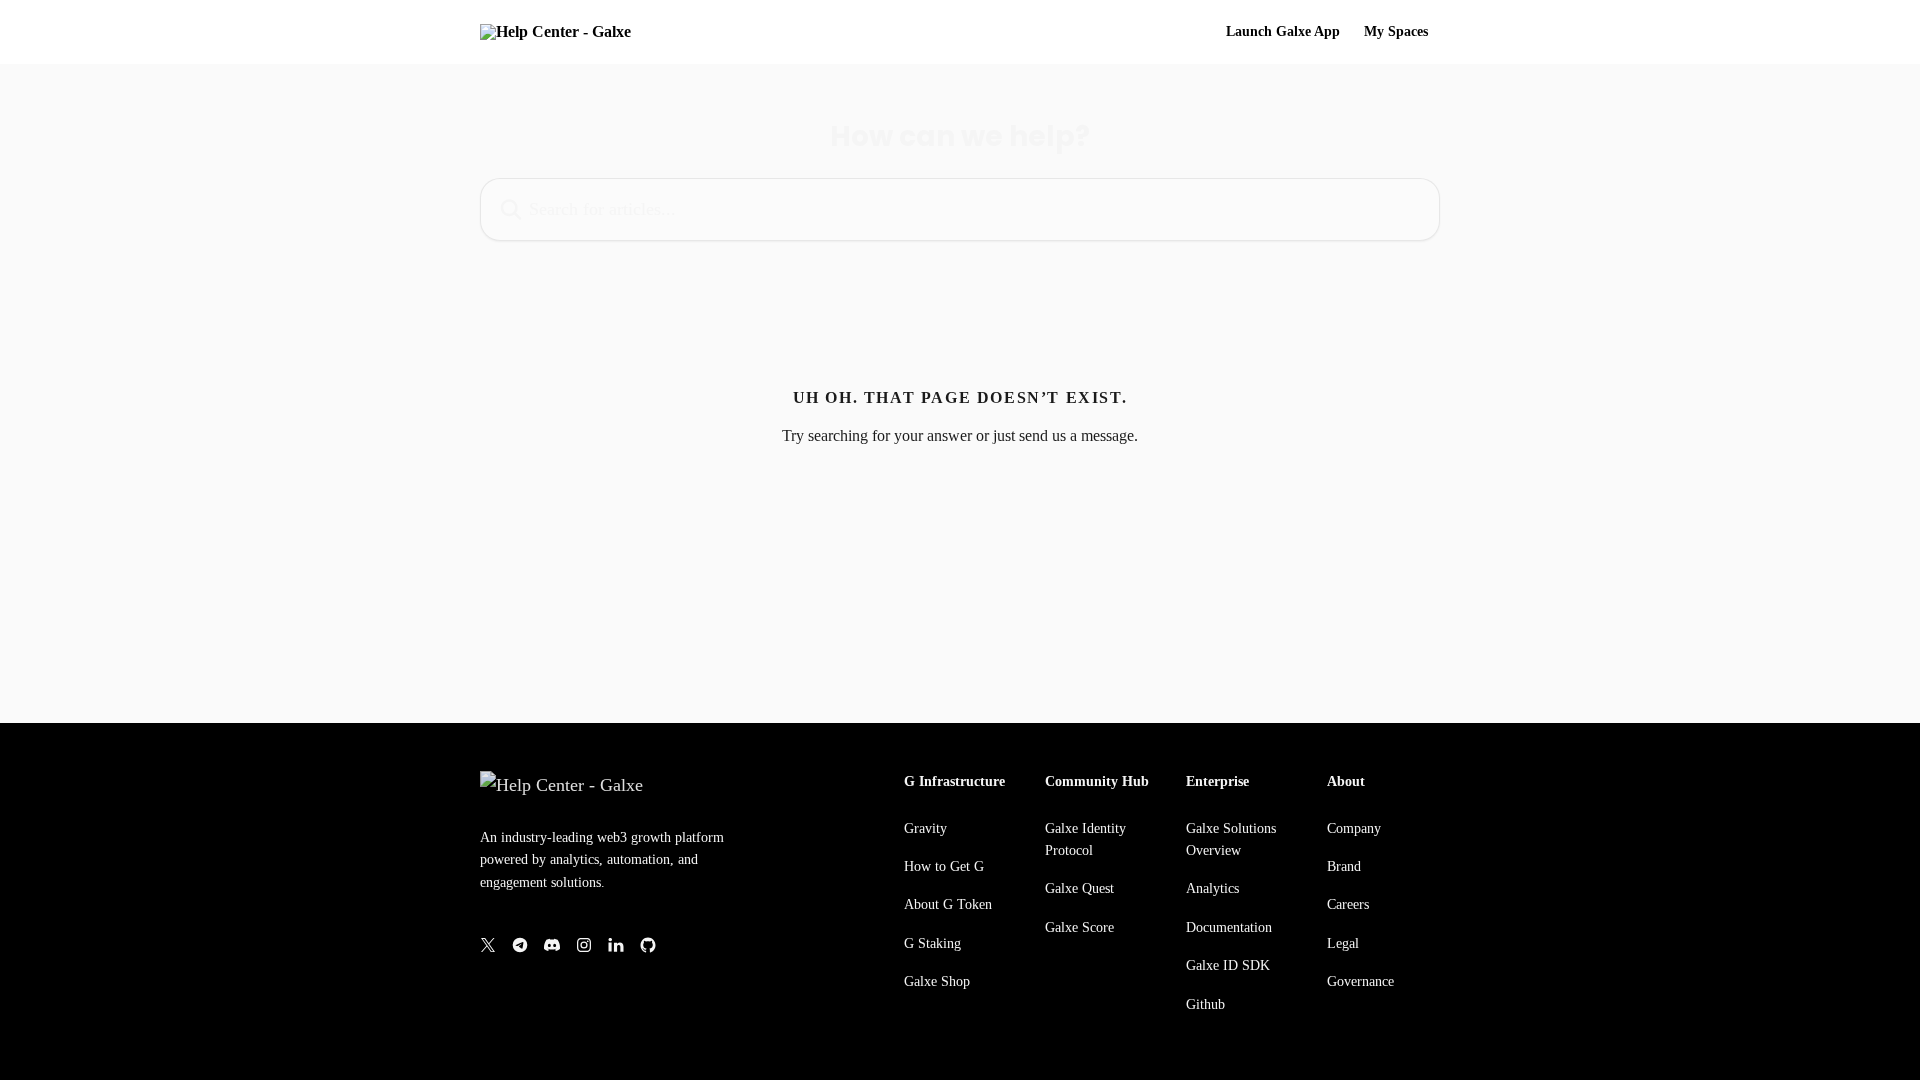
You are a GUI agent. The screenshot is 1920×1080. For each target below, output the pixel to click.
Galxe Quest (1079, 888)
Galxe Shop (937, 981)
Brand (1344, 866)
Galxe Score (1079, 927)
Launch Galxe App (1283, 32)
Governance (1360, 981)
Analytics (1212, 888)
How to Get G (944, 866)
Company (1354, 828)
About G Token (948, 904)
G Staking (932, 943)
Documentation (1229, 927)
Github (1205, 1004)
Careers (1348, 904)
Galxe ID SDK (1228, 965)
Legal (1343, 943)
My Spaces (1396, 32)
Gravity (925, 828)
